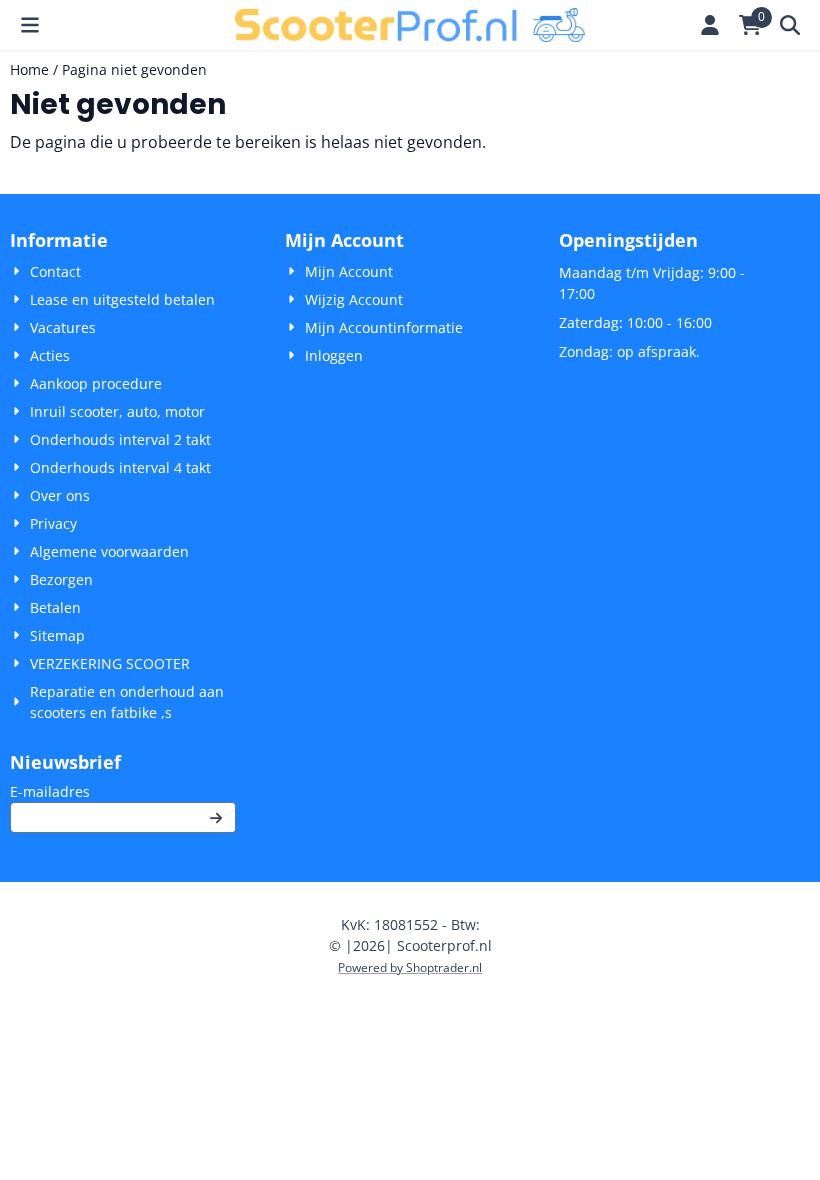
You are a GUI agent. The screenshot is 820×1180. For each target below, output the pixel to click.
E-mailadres (123, 791)
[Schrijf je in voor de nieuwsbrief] (217, 817)
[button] (30, 25)
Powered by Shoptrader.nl (410, 967)
